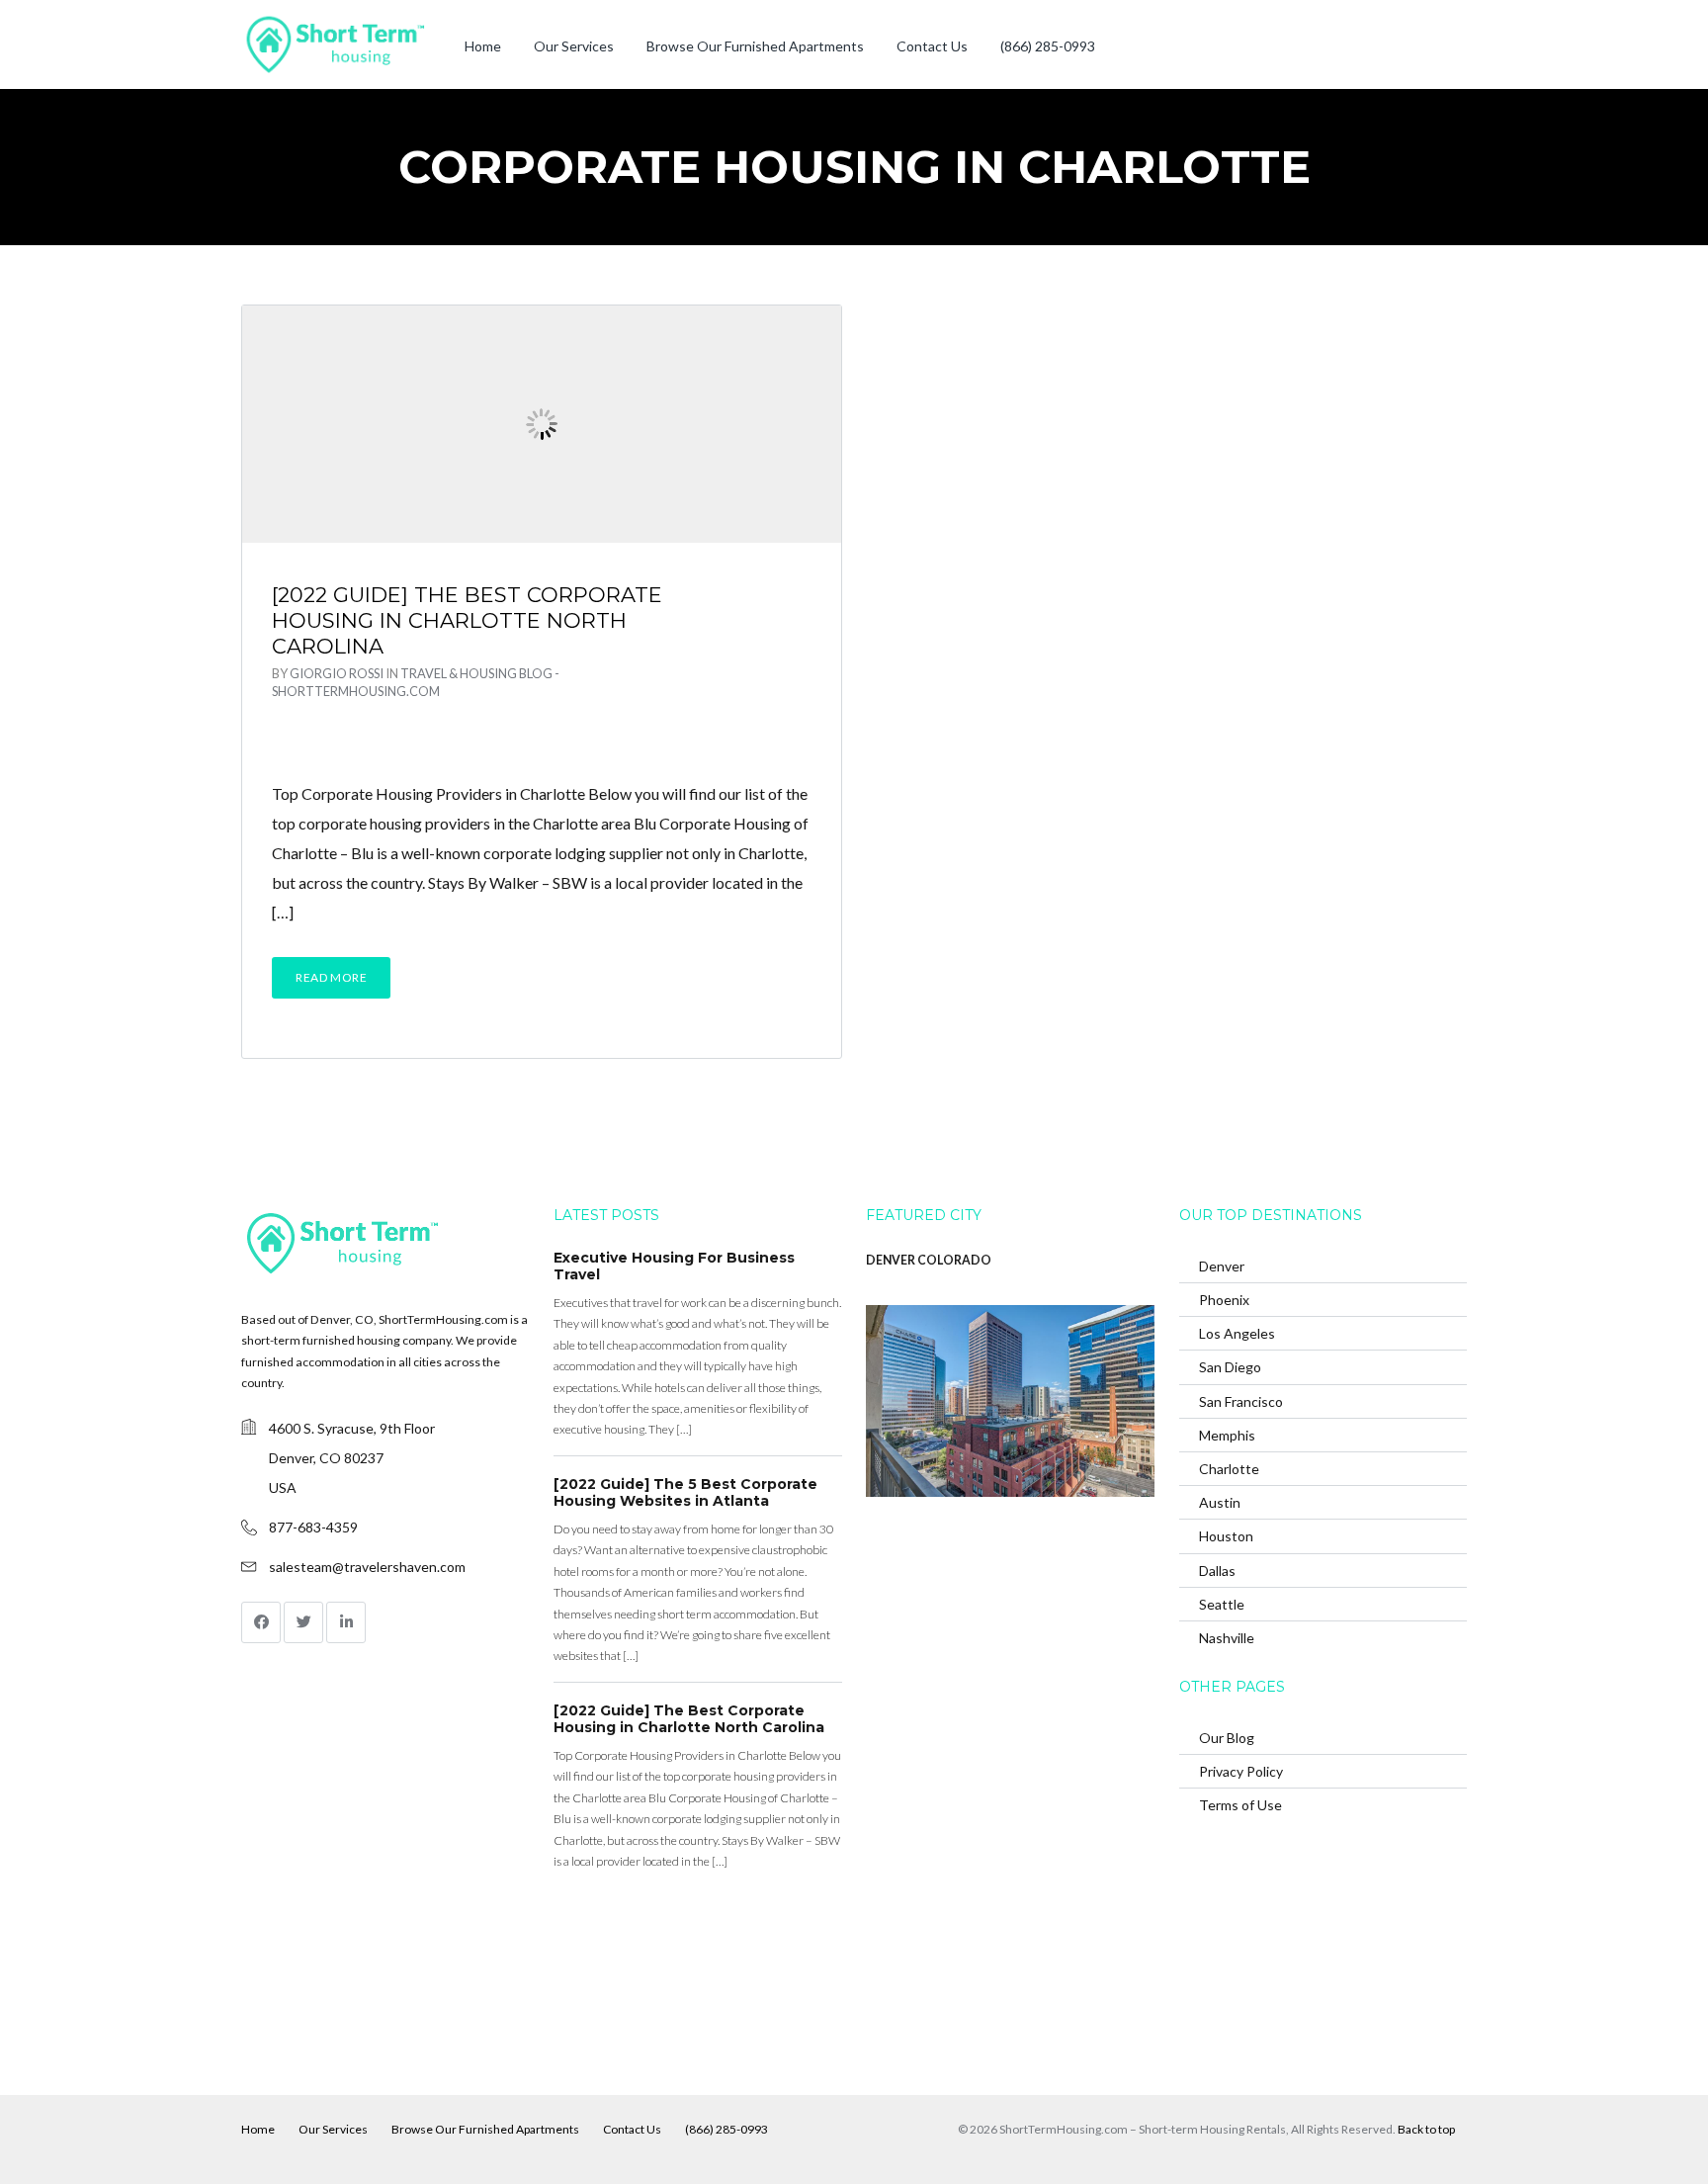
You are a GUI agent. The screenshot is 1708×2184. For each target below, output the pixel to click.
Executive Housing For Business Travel (674, 1267)
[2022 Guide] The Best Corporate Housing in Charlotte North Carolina (467, 621)
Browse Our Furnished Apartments (755, 46)
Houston (1226, 1536)
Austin (1220, 1502)
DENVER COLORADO (929, 1260)
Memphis (1227, 1435)
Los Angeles (1237, 1333)
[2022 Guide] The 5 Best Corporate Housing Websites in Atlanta (685, 1493)
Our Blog (1227, 1738)
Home (483, 46)
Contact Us (932, 46)
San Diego (1230, 1367)
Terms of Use (1240, 1805)
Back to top (1426, 2129)
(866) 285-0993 (1048, 46)
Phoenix (1224, 1300)
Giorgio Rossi (337, 673)
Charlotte (1229, 1469)
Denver (1222, 1266)
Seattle (1222, 1604)
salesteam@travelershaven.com (367, 1567)
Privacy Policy (1241, 1771)
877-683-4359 (313, 1527)
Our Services (574, 46)
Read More (331, 977)
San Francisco (1241, 1401)
